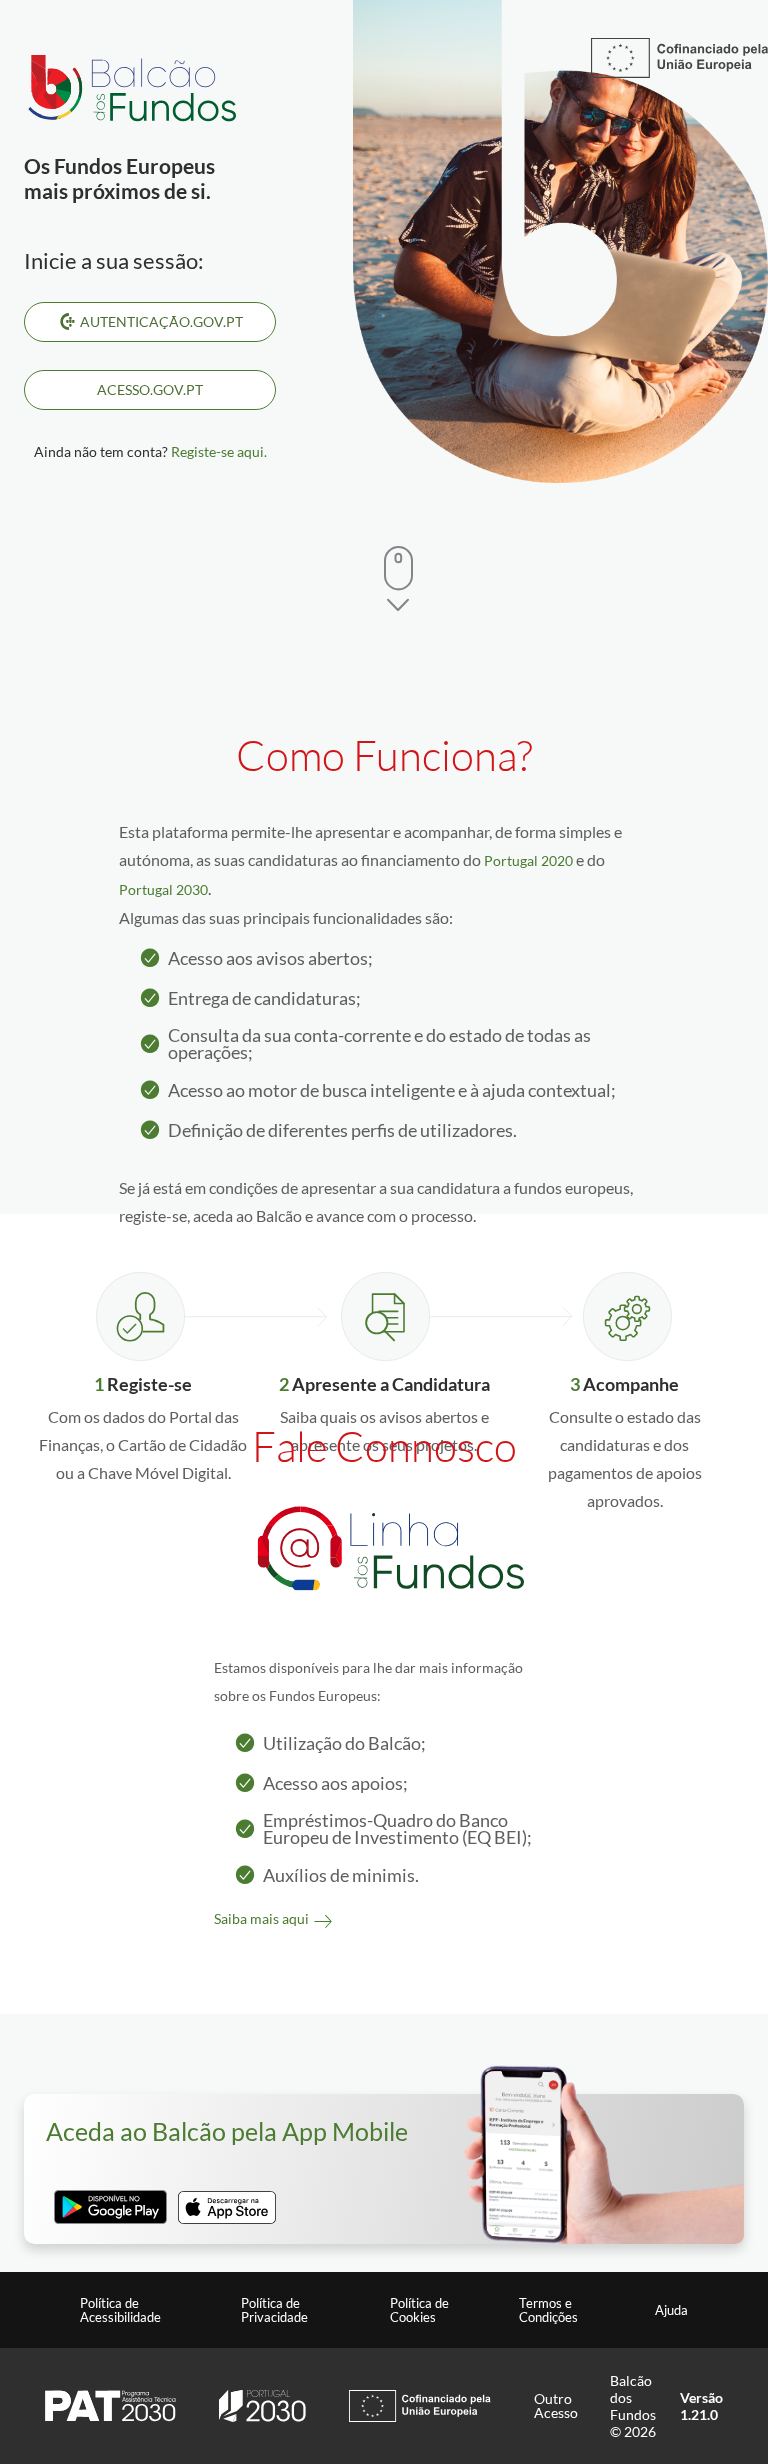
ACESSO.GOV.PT (150, 389)
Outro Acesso (556, 2406)
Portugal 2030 (163, 889)
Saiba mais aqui (261, 1918)
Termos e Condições (548, 2310)
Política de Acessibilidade (120, 2310)
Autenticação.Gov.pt (161, 321)
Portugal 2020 (528, 860)
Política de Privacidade (274, 2310)
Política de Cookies (419, 2310)
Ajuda (671, 2310)
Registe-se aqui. (219, 451)
